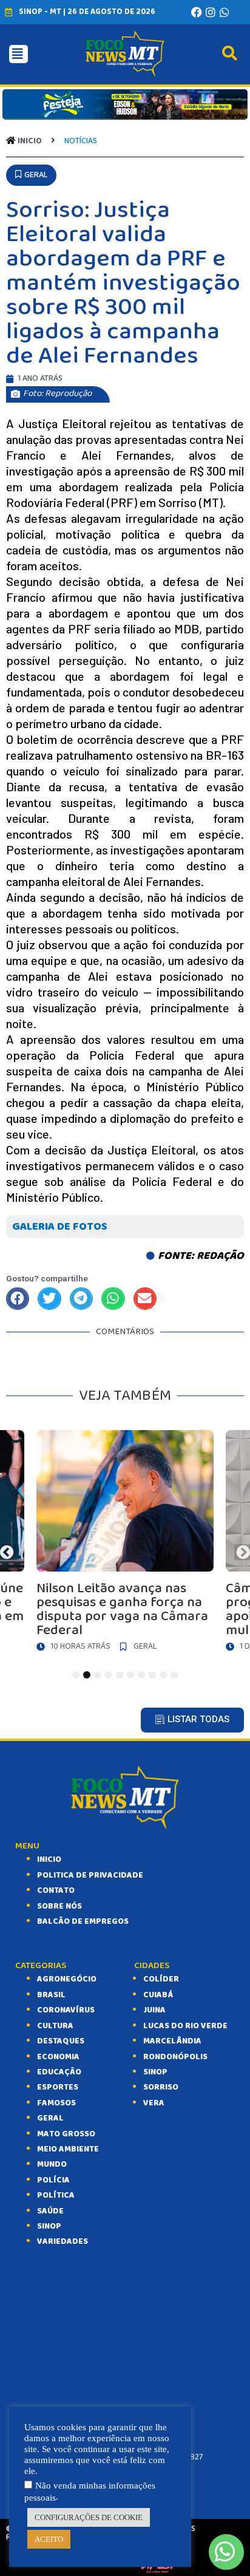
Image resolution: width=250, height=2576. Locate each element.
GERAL (50, 2118)
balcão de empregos (83, 1921)
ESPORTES (58, 2087)
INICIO (49, 1859)
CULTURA (55, 2026)
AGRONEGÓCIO (67, 1979)
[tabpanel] (125, 1544)
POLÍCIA (53, 2180)
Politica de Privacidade (90, 1875)
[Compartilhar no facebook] (18, 1299)
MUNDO (52, 2164)
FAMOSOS (56, 2103)
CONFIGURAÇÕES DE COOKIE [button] (89, 2517)
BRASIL (51, 1995)
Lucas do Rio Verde (185, 2026)
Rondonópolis (175, 2057)
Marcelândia (172, 2041)
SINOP (49, 2226)
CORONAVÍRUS (66, 2010)
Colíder (161, 1979)
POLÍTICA (56, 2195)
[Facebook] (197, 12)
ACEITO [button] (49, 2539)
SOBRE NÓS (59, 1906)
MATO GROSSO (66, 2134)
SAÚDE (50, 2211)
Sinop (155, 2072)
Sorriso (161, 2087)
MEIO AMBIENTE (68, 2149)
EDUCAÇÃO (59, 2072)
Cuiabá (158, 1995)
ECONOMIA (58, 2057)
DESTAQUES (61, 2041)
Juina (154, 2010)
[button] (31, 175)
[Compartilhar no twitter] (49, 1299)
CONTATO (56, 1890)
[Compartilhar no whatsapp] (113, 1299)
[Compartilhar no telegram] (81, 1299)
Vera (154, 2103)
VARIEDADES (62, 2241)
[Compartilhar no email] (145, 1299)
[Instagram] (211, 12)
